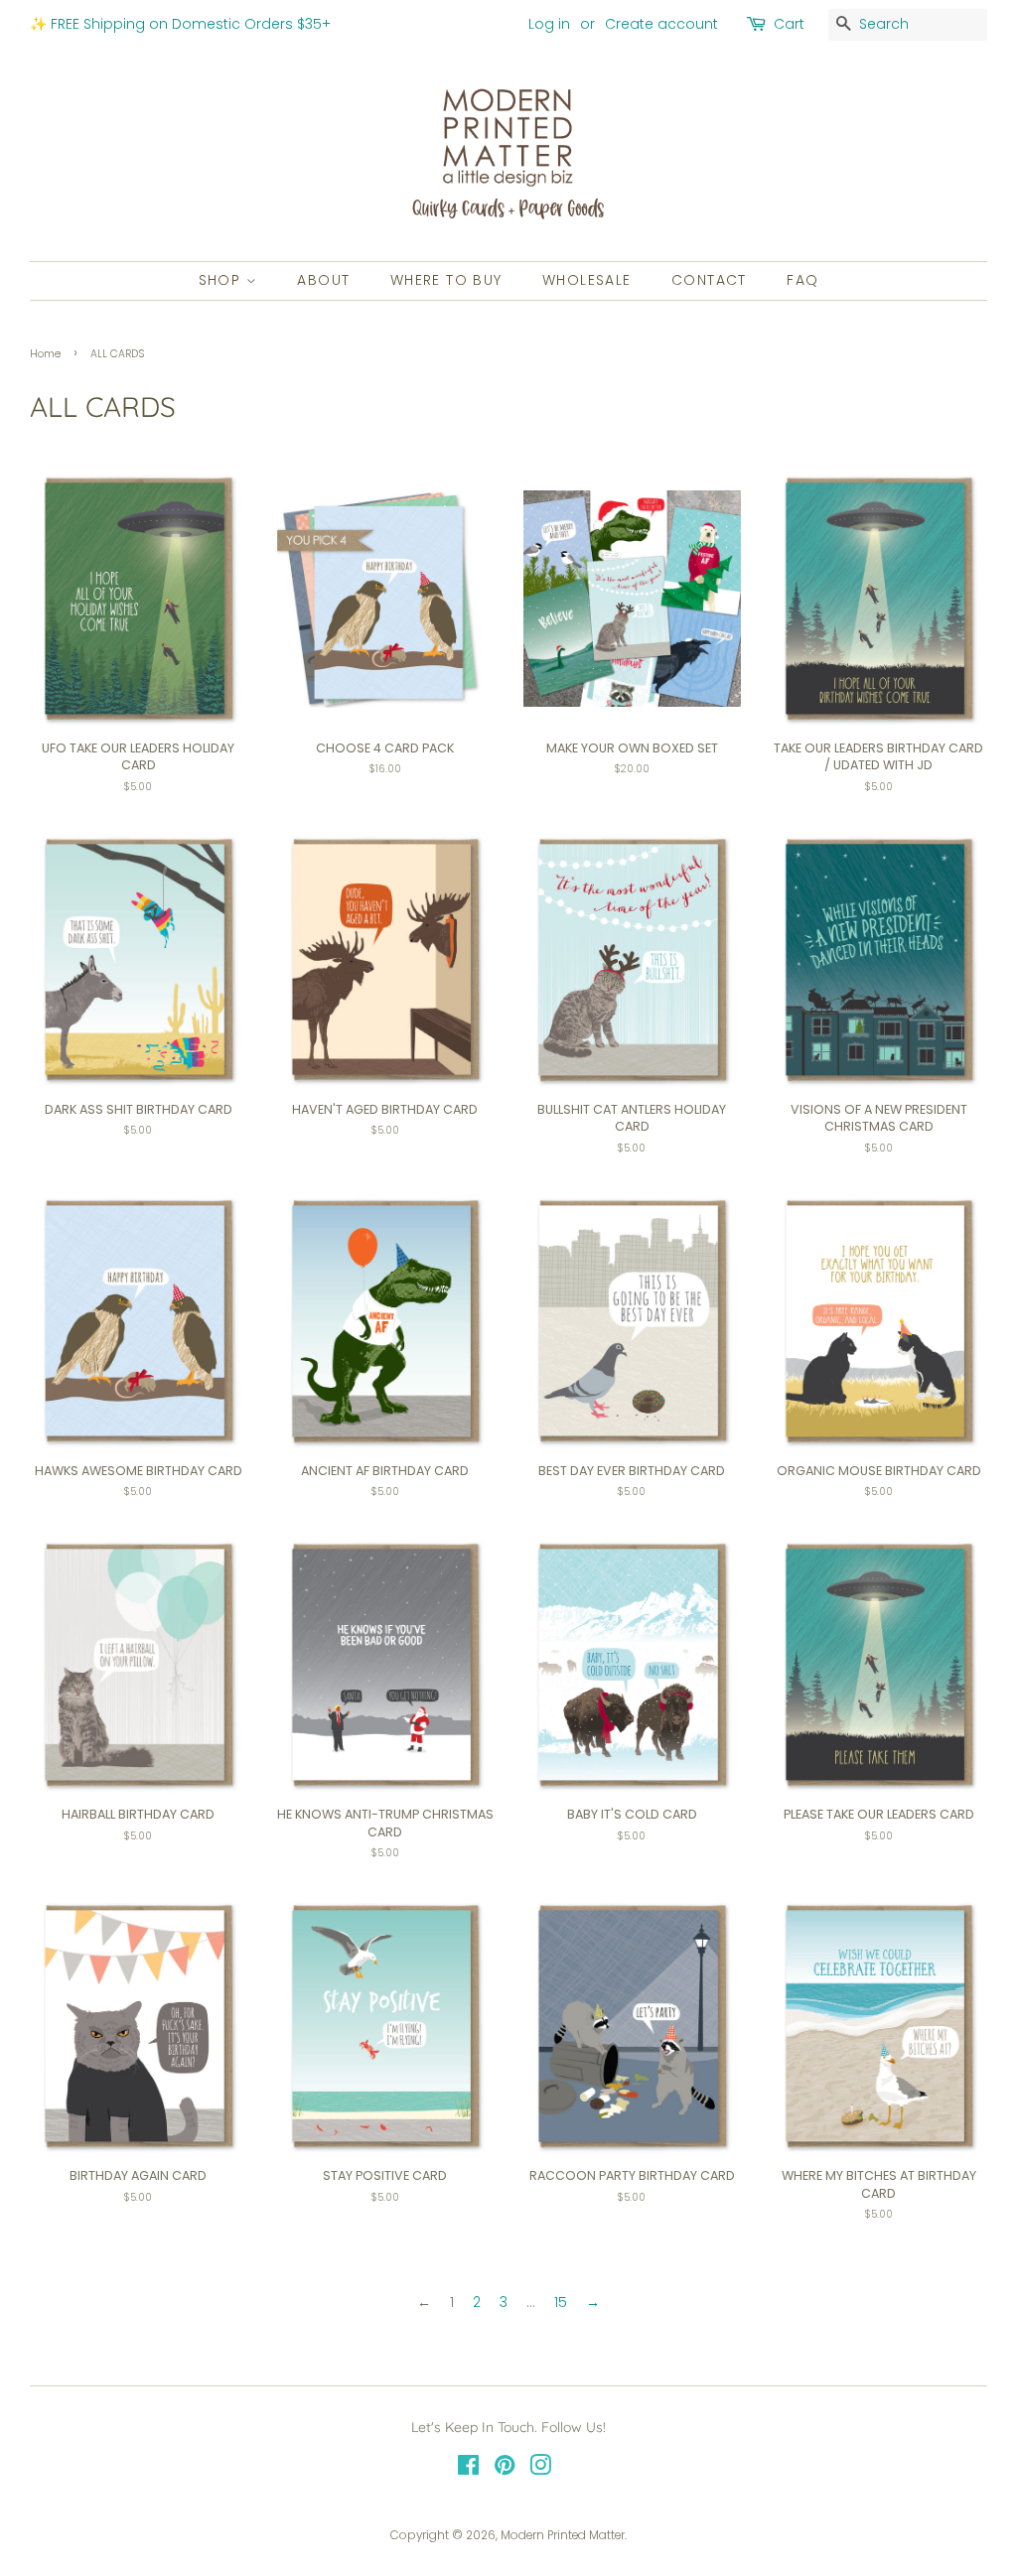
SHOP (222, 280)
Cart (789, 24)
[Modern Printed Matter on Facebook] (468, 2470)
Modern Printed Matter (563, 2535)
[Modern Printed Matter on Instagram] (540, 2470)
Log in (549, 24)
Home (45, 354)
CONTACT (709, 280)
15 (561, 2302)
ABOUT (323, 280)
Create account (661, 24)
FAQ (802, 280)
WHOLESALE (587, 280)
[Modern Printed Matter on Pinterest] (505, 2470)
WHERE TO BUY (446, 280)
